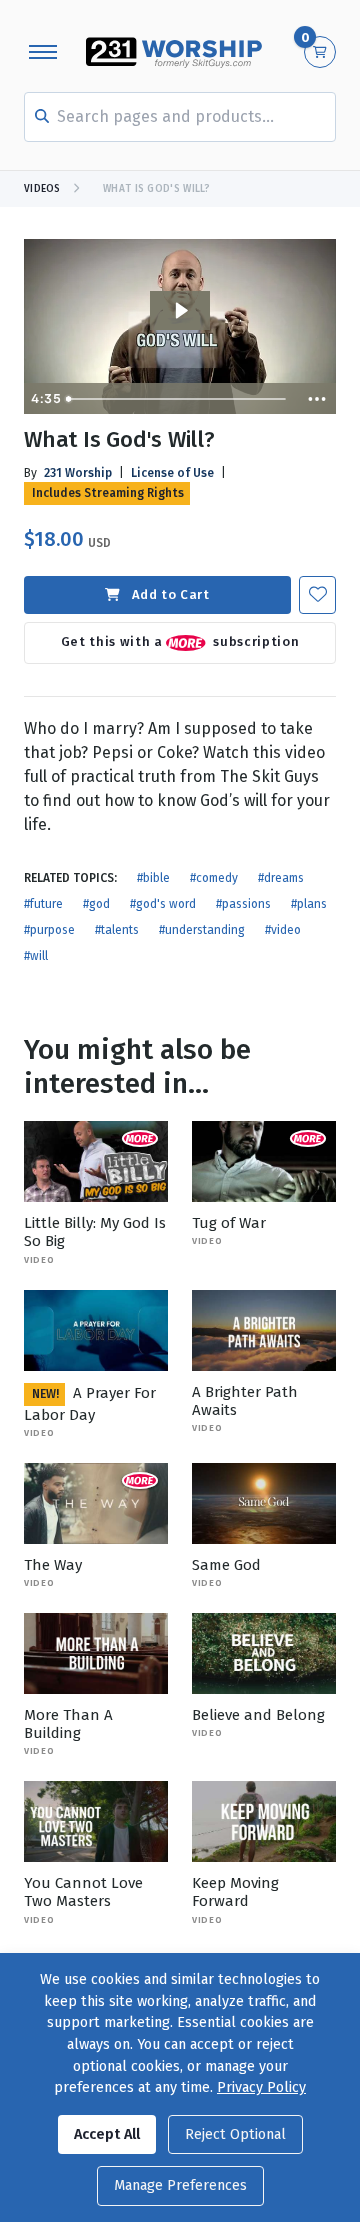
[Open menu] (43, 52)
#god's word (163, 904)
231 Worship (78, 473)
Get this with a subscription (180, 641)
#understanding (202, 930)
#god (96, 904)
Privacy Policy (261, 2087)
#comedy (214, 878)
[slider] (179, 399)
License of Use (172, 473)
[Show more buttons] (317, 399)
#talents (117, 930)
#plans (309, 904)
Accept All (107, 2134)
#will (36, 956)
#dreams (281, 878)
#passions (243, 904)
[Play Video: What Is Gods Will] (180, 310)
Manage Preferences (180, 2185)
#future (43, 904)
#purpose (49, 930)
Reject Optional (235, 2134)
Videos (42, 189)
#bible (153, 878)
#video (283, 930)
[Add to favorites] (317, 594)
